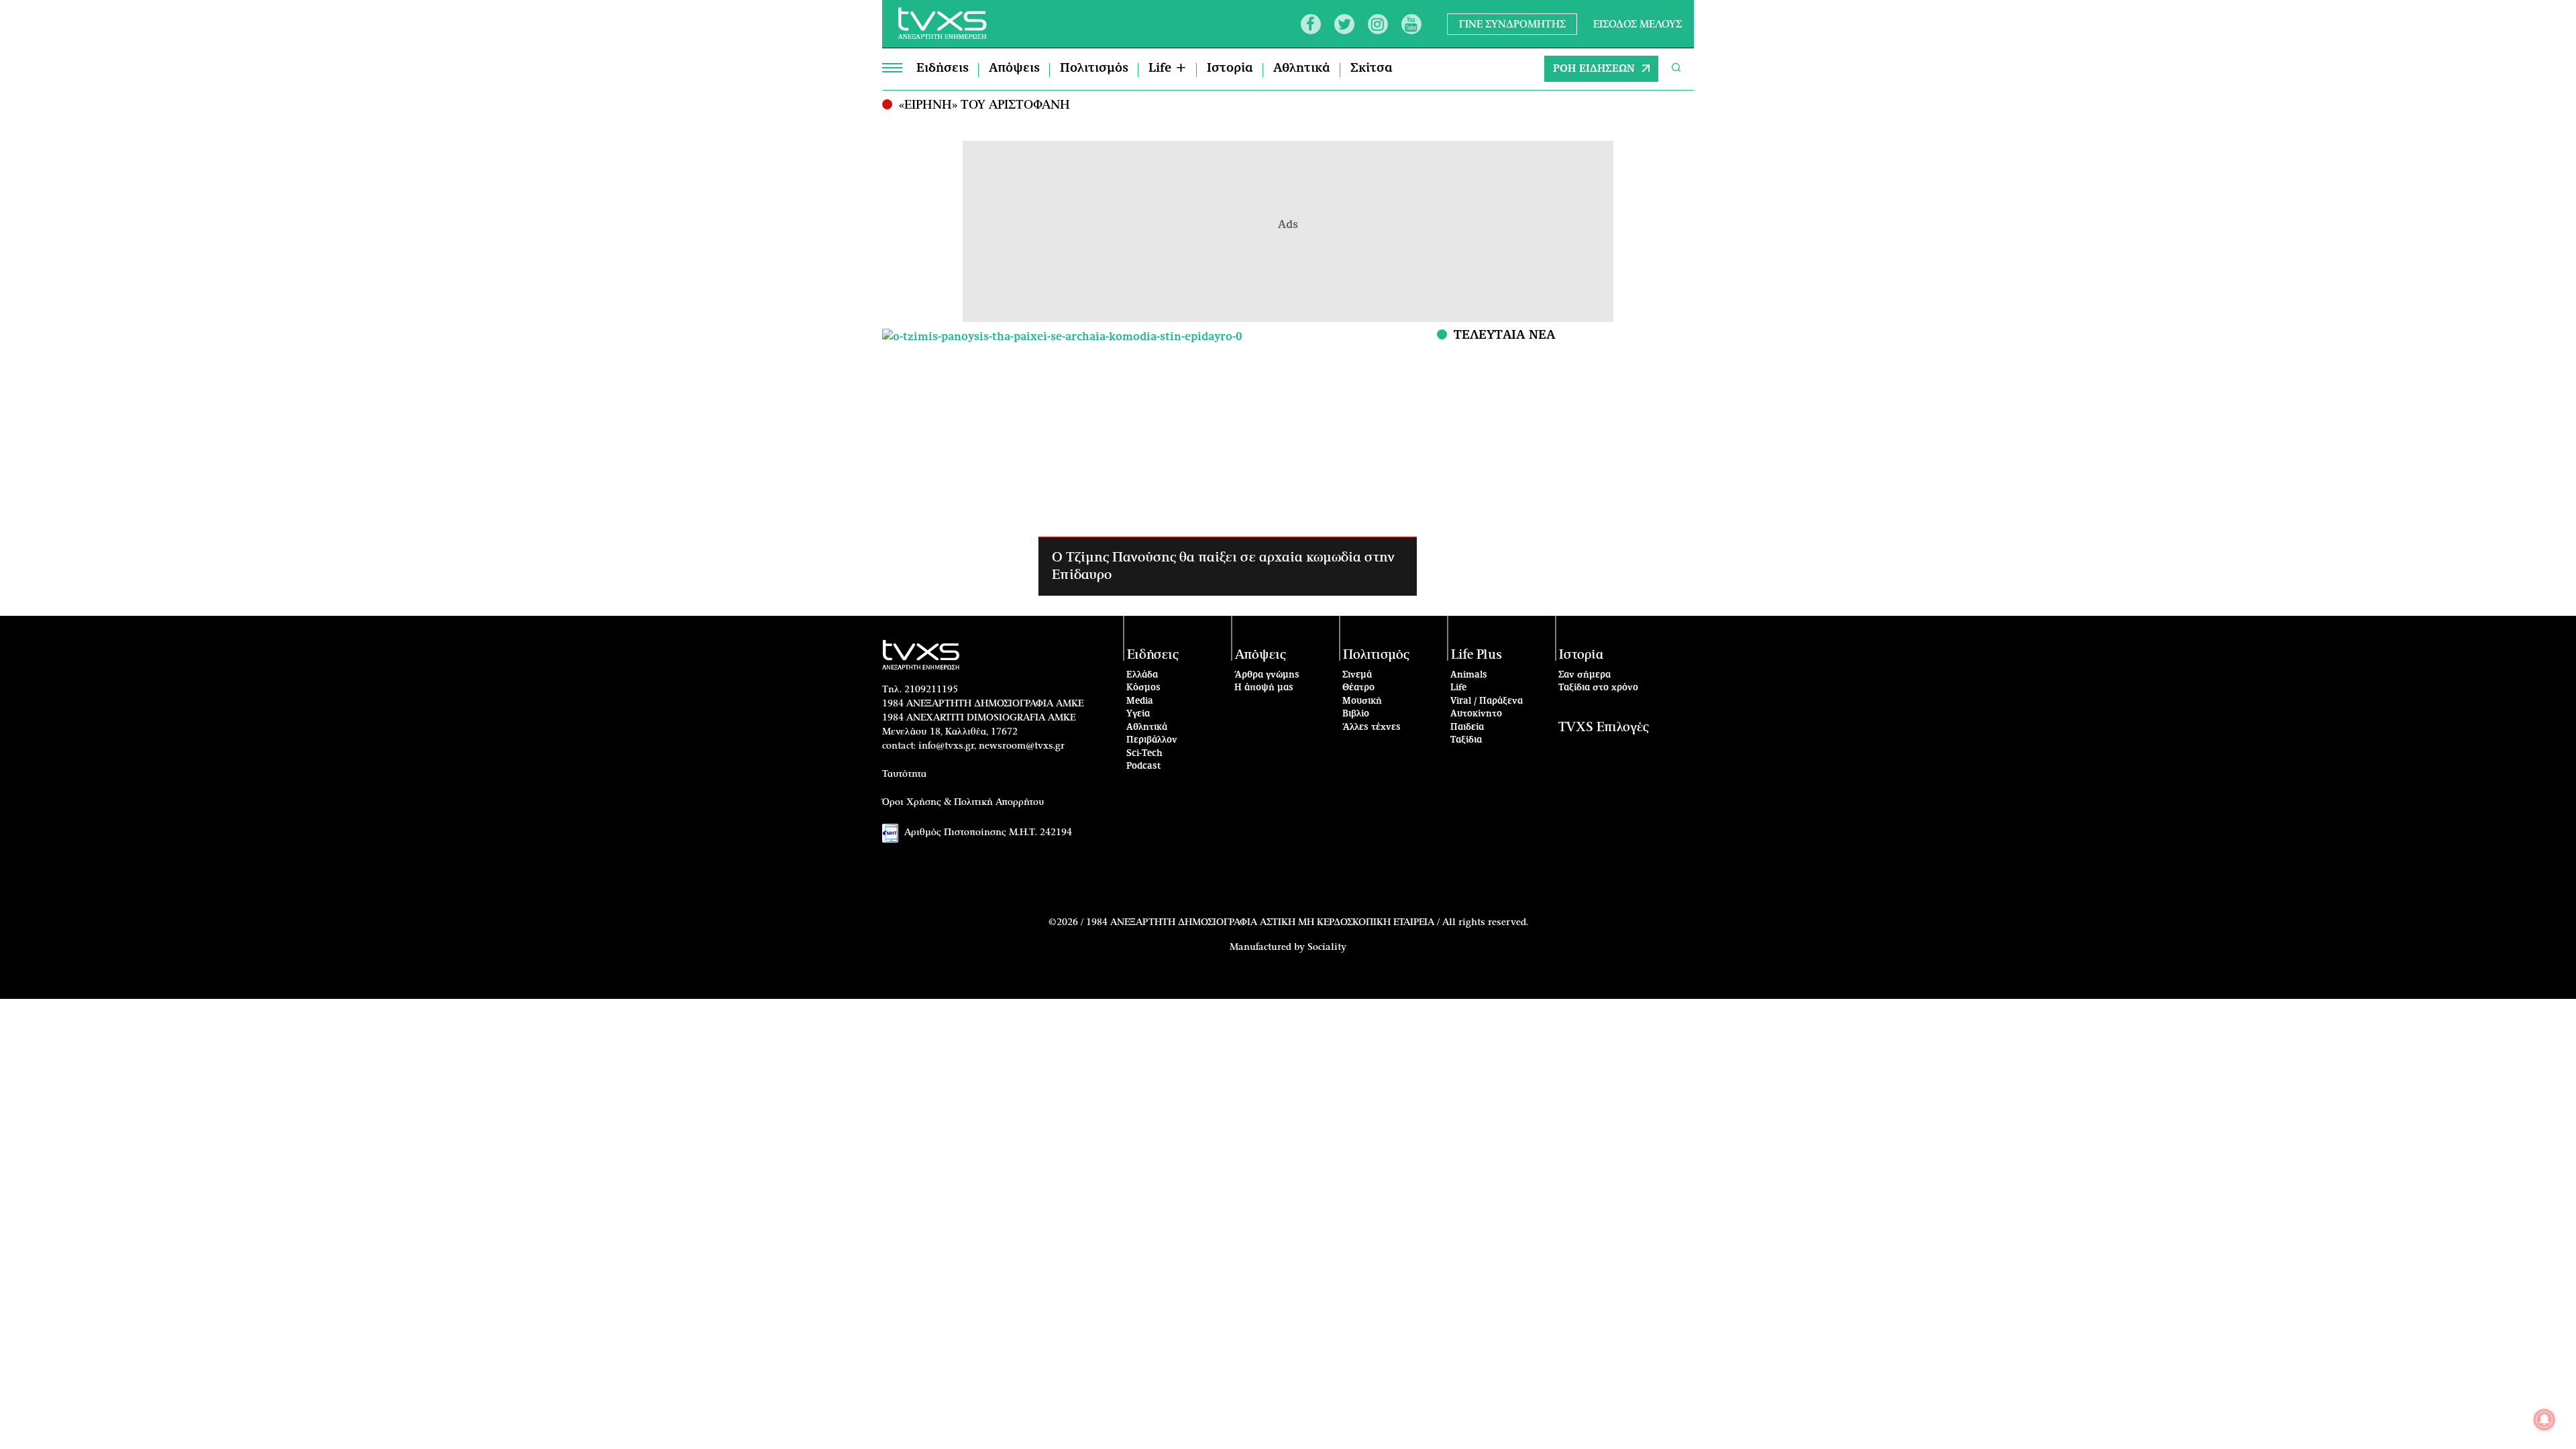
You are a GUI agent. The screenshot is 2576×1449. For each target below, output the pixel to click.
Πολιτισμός (1094, 68)
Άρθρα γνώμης (1267, 675)
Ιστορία (1230, 68)
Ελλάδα (1142, 675)
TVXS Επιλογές (1604, 728)
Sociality (1327, 947)
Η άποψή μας (1264, 688)
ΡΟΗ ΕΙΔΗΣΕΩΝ (1594, 69)
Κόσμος (1143, 688)
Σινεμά (1357, 675)
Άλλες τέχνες (1372, 728)
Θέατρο (1358, 688)
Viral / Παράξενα (1487, 701)
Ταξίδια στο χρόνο (1598, 688)
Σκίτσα (1372, 68)
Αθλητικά (1302, 68)
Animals (1469, 675)
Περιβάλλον (1152, 740)
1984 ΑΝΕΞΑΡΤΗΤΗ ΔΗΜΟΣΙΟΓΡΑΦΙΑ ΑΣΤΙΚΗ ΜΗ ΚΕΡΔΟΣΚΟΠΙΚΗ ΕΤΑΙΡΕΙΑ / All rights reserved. (1307, 922)
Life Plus (1477, 655)
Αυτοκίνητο (1476, 714)
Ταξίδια (1466, 740)
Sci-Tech (1144, 754)
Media (1140, 701)
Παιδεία (1467, 728)
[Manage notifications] (2544, 1419)
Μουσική (1362, 701)
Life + (1168, 68)
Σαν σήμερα (1585, 675)
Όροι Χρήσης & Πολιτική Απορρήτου (963, 802)
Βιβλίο (1356, 714)
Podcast (1144, 766)
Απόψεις (1014, 68)
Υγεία (1138, 714)
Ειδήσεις (943, 68)
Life (1458, 688)
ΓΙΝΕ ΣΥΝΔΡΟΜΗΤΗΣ (1512, 24)
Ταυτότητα (904, 774)
